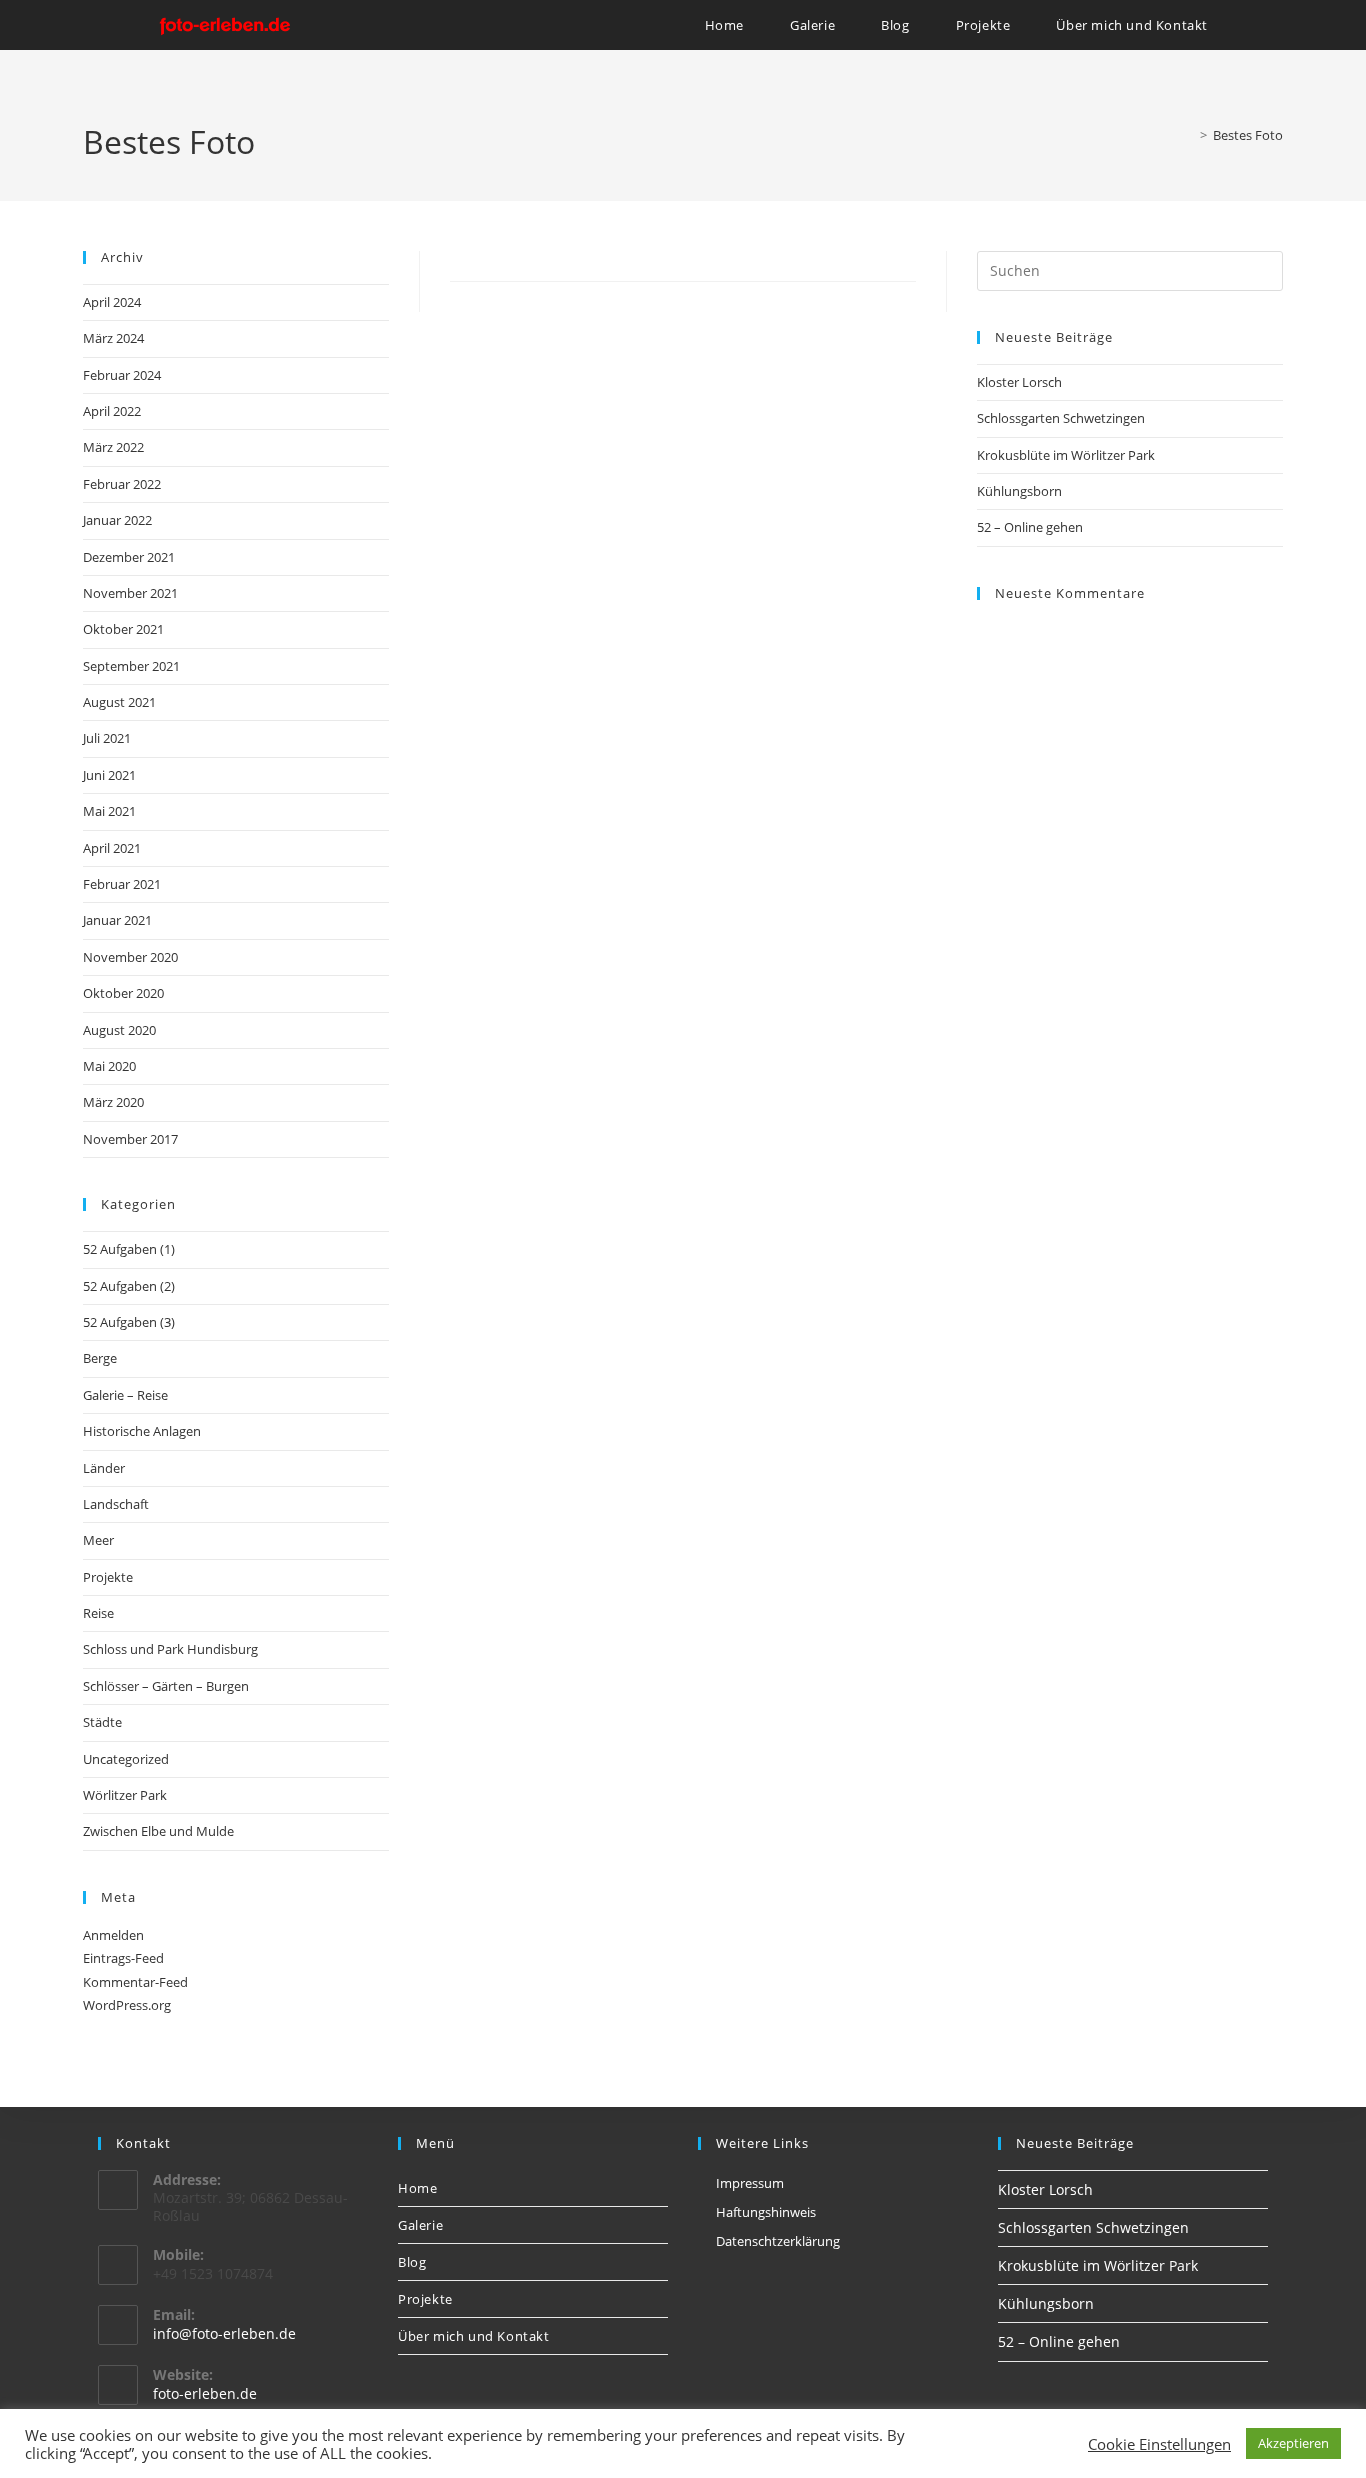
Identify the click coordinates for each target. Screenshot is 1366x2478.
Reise (98, 1613)
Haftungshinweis (766, 2212)
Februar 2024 (122, 375)
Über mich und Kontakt (474, 2336)
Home (417, 2188)
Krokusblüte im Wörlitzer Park (1066, 455)
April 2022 (112, 411)
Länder (104, 1468)
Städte (102, 1722)
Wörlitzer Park (125, 1795)
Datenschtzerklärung (778, 2241)
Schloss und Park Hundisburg (170, 1649)
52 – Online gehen (1030, 527)
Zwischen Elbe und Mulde (158, 1831)
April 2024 (112, 302)
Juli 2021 (107, 738)
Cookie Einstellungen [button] (1159, 2444)
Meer (98, 1540)
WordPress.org (127, 2005)
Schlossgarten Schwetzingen (1061, 418)
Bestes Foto (1248, 135)
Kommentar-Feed (135, 1982)
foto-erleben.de (205, 2393)
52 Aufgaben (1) (129, 1249)
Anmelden (113, 1935)
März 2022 (113, 447)
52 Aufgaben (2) (129, 1286)
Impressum (750, 2183)
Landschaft (116, 1504)
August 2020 (119, 1030)
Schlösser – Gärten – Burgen (166, 1686)
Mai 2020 (109, 1066)
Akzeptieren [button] (1293, 2443)
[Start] (1189, 135)
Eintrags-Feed (123, 1958)
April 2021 (112, 848)
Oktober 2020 (123, 993)
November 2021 (130, 593)
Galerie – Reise (125, 1395)
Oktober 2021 (123, 629)
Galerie (420, 2225)
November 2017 (130, 1139)
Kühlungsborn (1019, 491)
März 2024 (113, 338)
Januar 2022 (117, 520)
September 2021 (131, 666)
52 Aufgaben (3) (129, 1322)
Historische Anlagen (142, 1431)
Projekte (108, 1577)
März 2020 (113, 1102)
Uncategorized (126, 1759)
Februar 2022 (122, 484)
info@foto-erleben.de (224, 2333)
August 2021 (119, 702)
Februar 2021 (122, 884)
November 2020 (130, 957)
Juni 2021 (109, 775)
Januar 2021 (117, 920)
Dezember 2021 (129, 557)
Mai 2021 (109, 811)
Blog (412, 2262)
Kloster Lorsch (1019, 382)
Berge (100, 1358)
